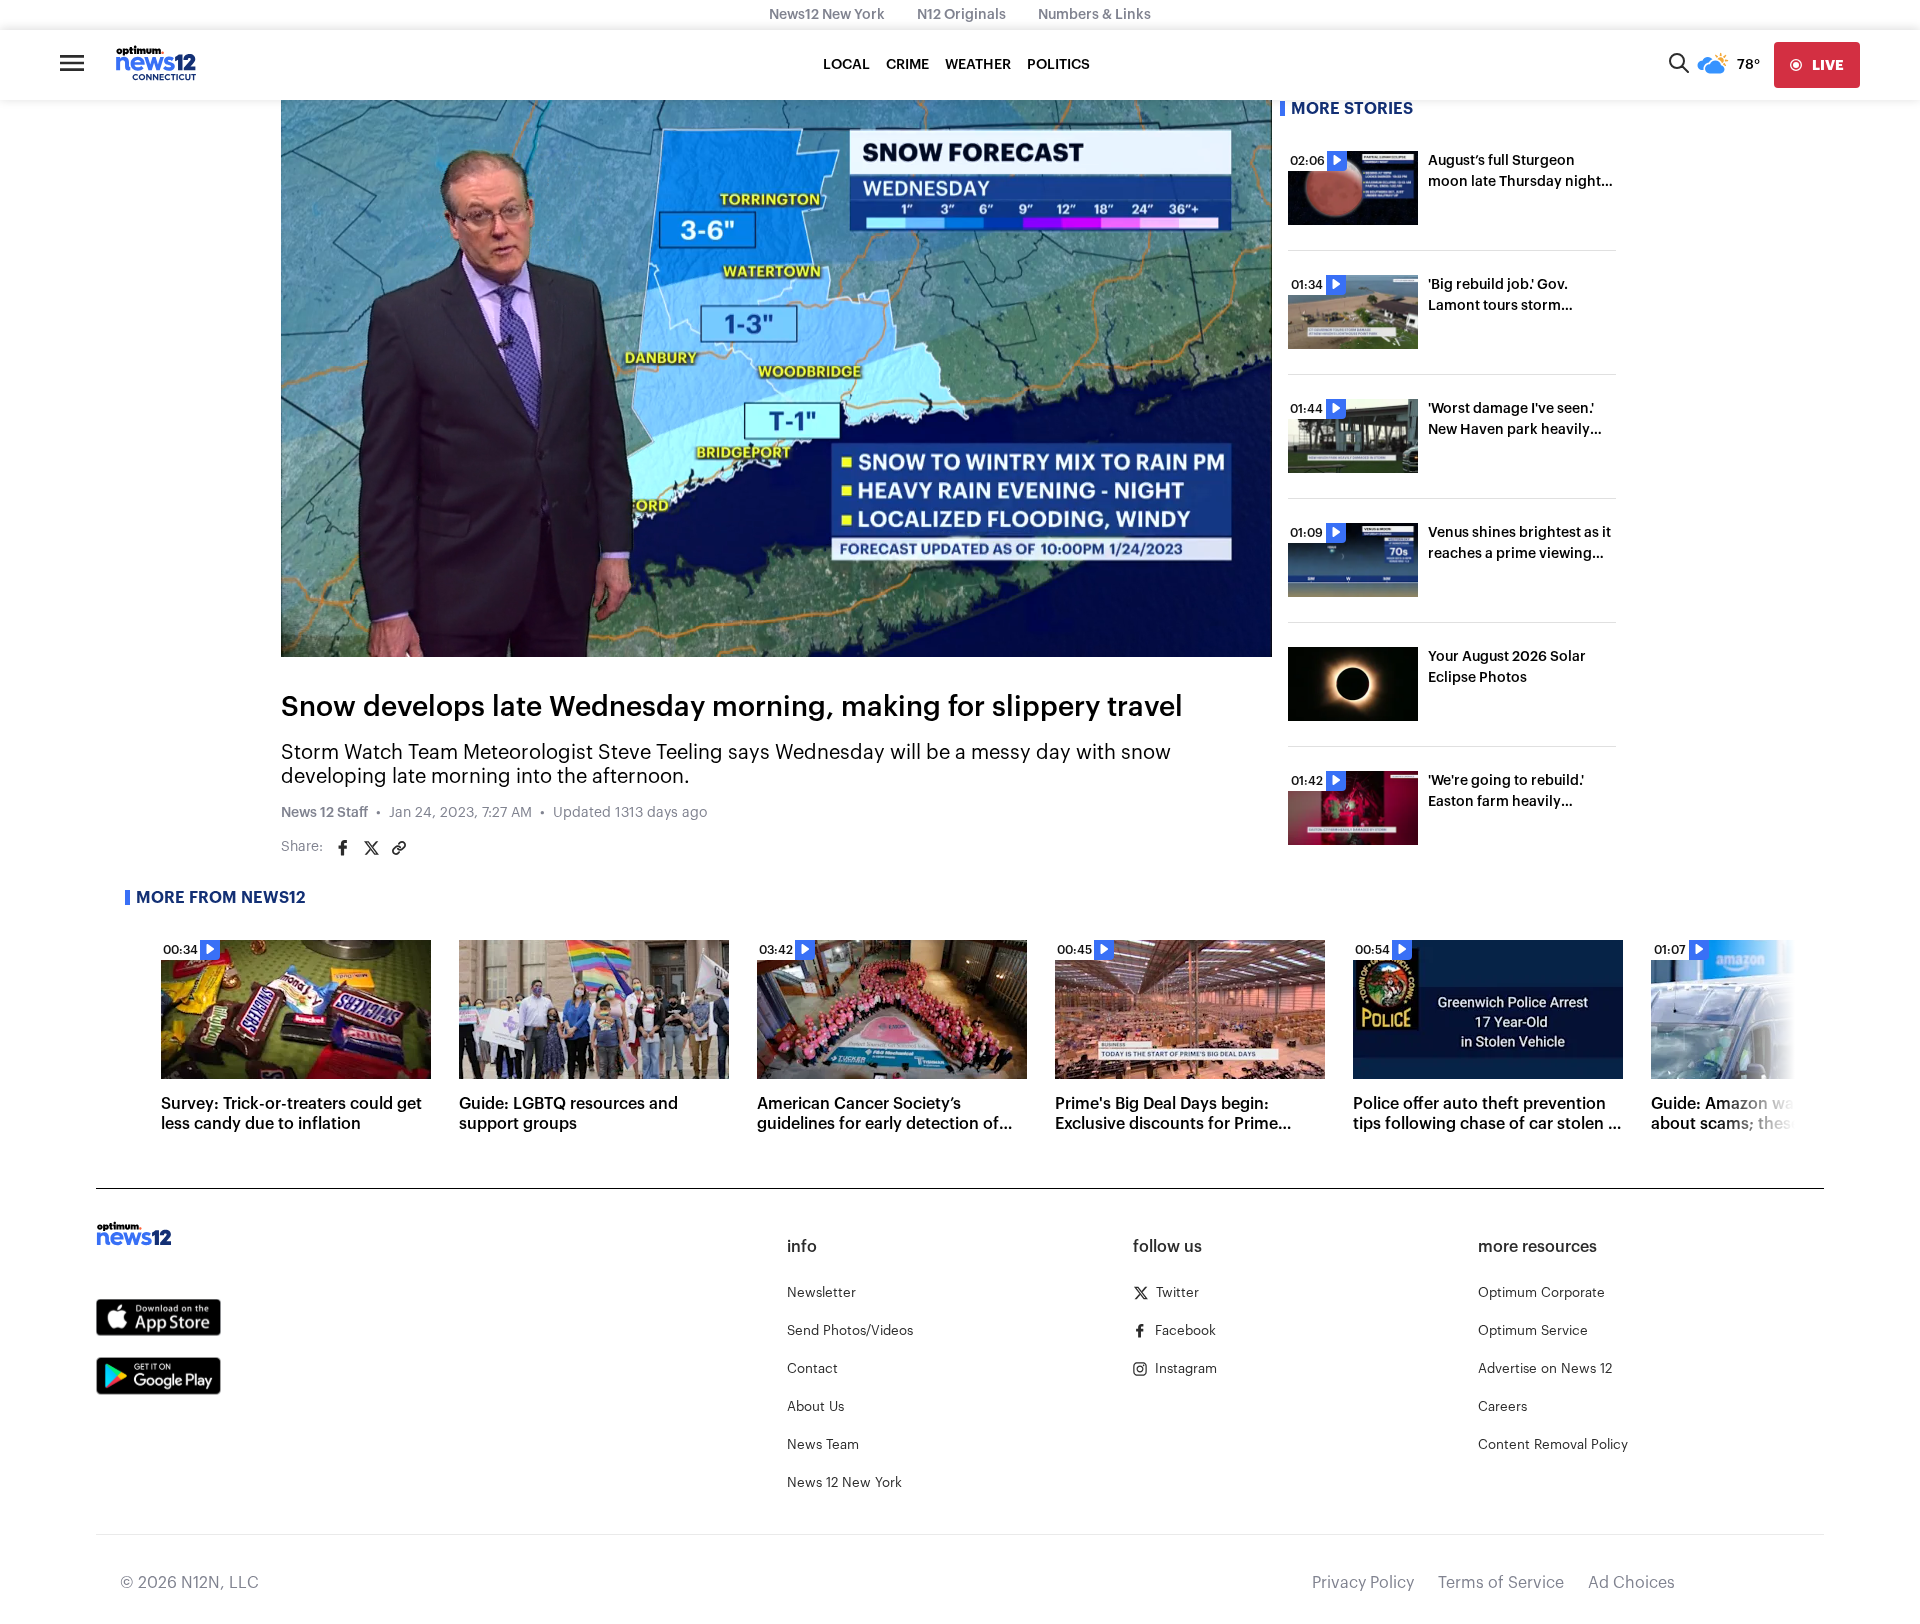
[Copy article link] (399, 848)
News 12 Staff (324, 813)
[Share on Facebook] (343, 848)
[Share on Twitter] (371, 848)
